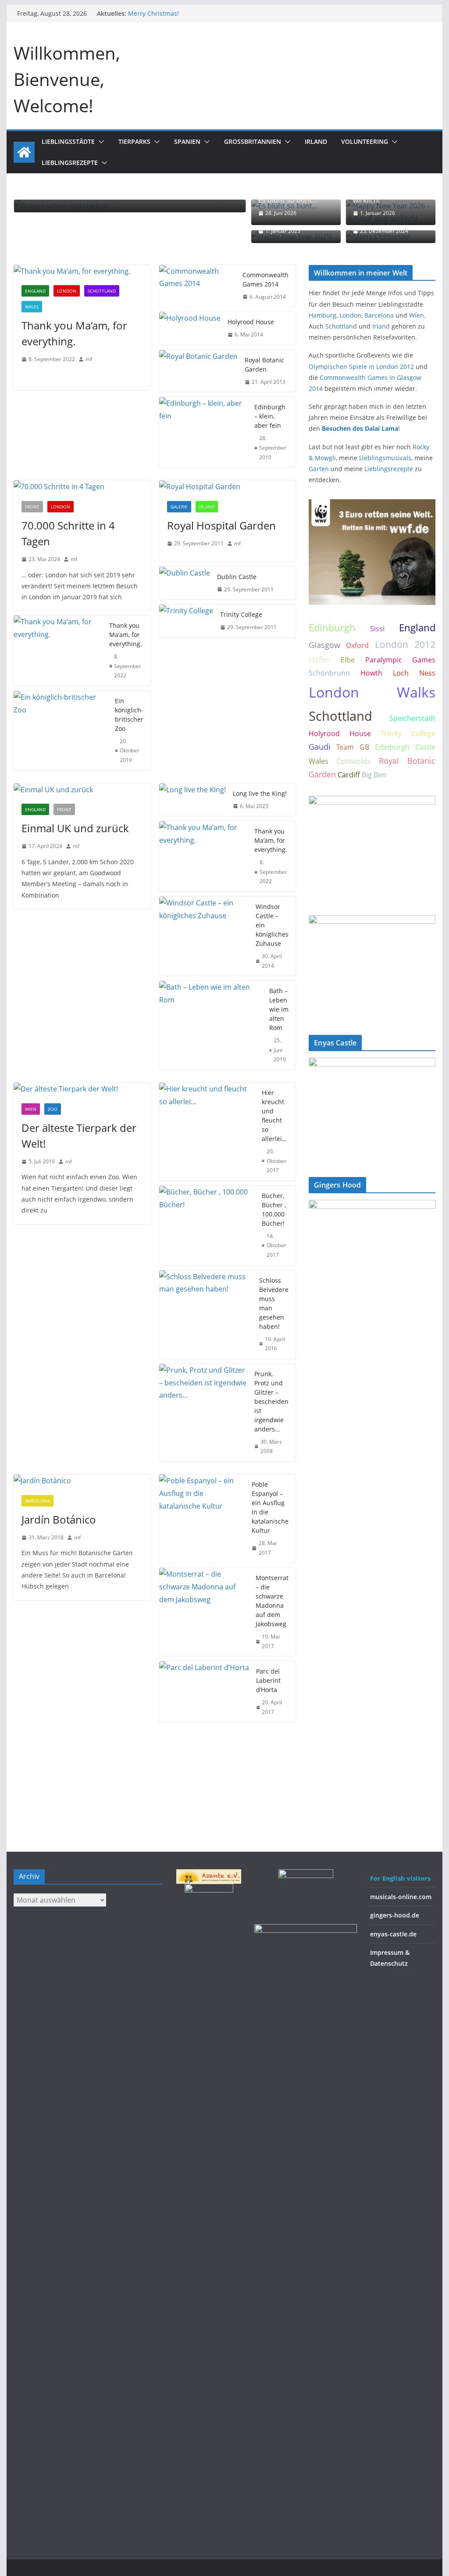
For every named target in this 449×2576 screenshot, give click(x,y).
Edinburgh (332, 628)
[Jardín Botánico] (82, 1481)
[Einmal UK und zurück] (82, 790)
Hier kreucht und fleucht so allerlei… (274, 1116)
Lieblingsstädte (68, 141)
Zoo (53, 1109)
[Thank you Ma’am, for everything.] (82, 271)
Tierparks (134, 141)
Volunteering (365, 141)
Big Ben (374, 775)
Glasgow (324, 645)
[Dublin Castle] (185, 583)
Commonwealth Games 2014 (265, 279)
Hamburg (322, 315)
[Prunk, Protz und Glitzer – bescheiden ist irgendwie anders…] (203, 1413)
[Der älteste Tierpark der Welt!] (82, 1089)
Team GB (353, 747)
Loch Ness (414, 673)
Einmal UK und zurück (75, 828)
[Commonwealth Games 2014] (197, 286)
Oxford (357, 645)
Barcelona (37, 1501)
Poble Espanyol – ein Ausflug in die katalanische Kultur (270, 1507)
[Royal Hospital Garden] (227, 487)
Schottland (102, 291)
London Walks (372, 692)
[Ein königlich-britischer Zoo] (61, 731)
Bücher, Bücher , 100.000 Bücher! (274, 1209)
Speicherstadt (412, 718)
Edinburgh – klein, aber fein (270, 416)
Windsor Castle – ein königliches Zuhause (272, 925)
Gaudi (320, 747)
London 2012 (405, 644)
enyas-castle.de (393, 1934)
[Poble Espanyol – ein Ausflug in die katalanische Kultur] (202, 1519)
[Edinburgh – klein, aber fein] (203, 432)
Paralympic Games (400, 660)
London (67, 291)
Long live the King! (260, 793)
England (35, 291)
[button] (100, 142)
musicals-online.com (401, 1897)
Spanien (187, 141)
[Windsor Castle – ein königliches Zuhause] (204, 936)
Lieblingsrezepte (70, 163)
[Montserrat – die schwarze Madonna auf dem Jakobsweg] (204, 1612)
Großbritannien (253, 141)
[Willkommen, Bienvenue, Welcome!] (24, 152)
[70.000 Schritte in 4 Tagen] (82, 487)
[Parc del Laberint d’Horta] (204, 1692)
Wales (32, 307)
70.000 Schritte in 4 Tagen (68, 533)
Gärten (319, 469)
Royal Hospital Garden (221, 525)
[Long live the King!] (192, 800)
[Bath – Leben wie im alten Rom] (211, 1025)
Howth (371, 673)
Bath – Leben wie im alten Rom (279, 1009)
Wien (31, 1109)
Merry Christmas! (153, 13)
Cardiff (349, 775)
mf (89, 359)
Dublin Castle (237, 577)
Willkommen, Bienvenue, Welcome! (67, 79)
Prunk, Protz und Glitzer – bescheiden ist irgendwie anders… (271, 1401)
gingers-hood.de (395, 1915)
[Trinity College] (186, 621)
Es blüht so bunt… (288, 200)
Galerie (179, 507)
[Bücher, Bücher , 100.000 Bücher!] (207, 1225)
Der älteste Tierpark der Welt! (79, 1136)
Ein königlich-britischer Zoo (129, 715)
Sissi (377, 629)
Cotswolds (353, 761)
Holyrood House (251, 322)
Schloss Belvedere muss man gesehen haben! (274, 1303)
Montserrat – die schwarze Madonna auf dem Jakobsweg (272, 1601)
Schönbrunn (329, 673)
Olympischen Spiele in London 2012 (361, 367)
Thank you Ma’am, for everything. (74, 333)
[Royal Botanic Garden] (198, 371)
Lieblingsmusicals (385, 458)
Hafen (320, 659)
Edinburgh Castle (405, 747)
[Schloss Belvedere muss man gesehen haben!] (206, 1315)
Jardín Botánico (59, 1519)
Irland (316, 141)
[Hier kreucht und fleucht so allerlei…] (207, 1132)
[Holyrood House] (190, 328)
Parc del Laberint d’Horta (268, 1680)
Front (32, 507)
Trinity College (241, 614)
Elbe (348, 660)
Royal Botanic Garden (264, 365)
